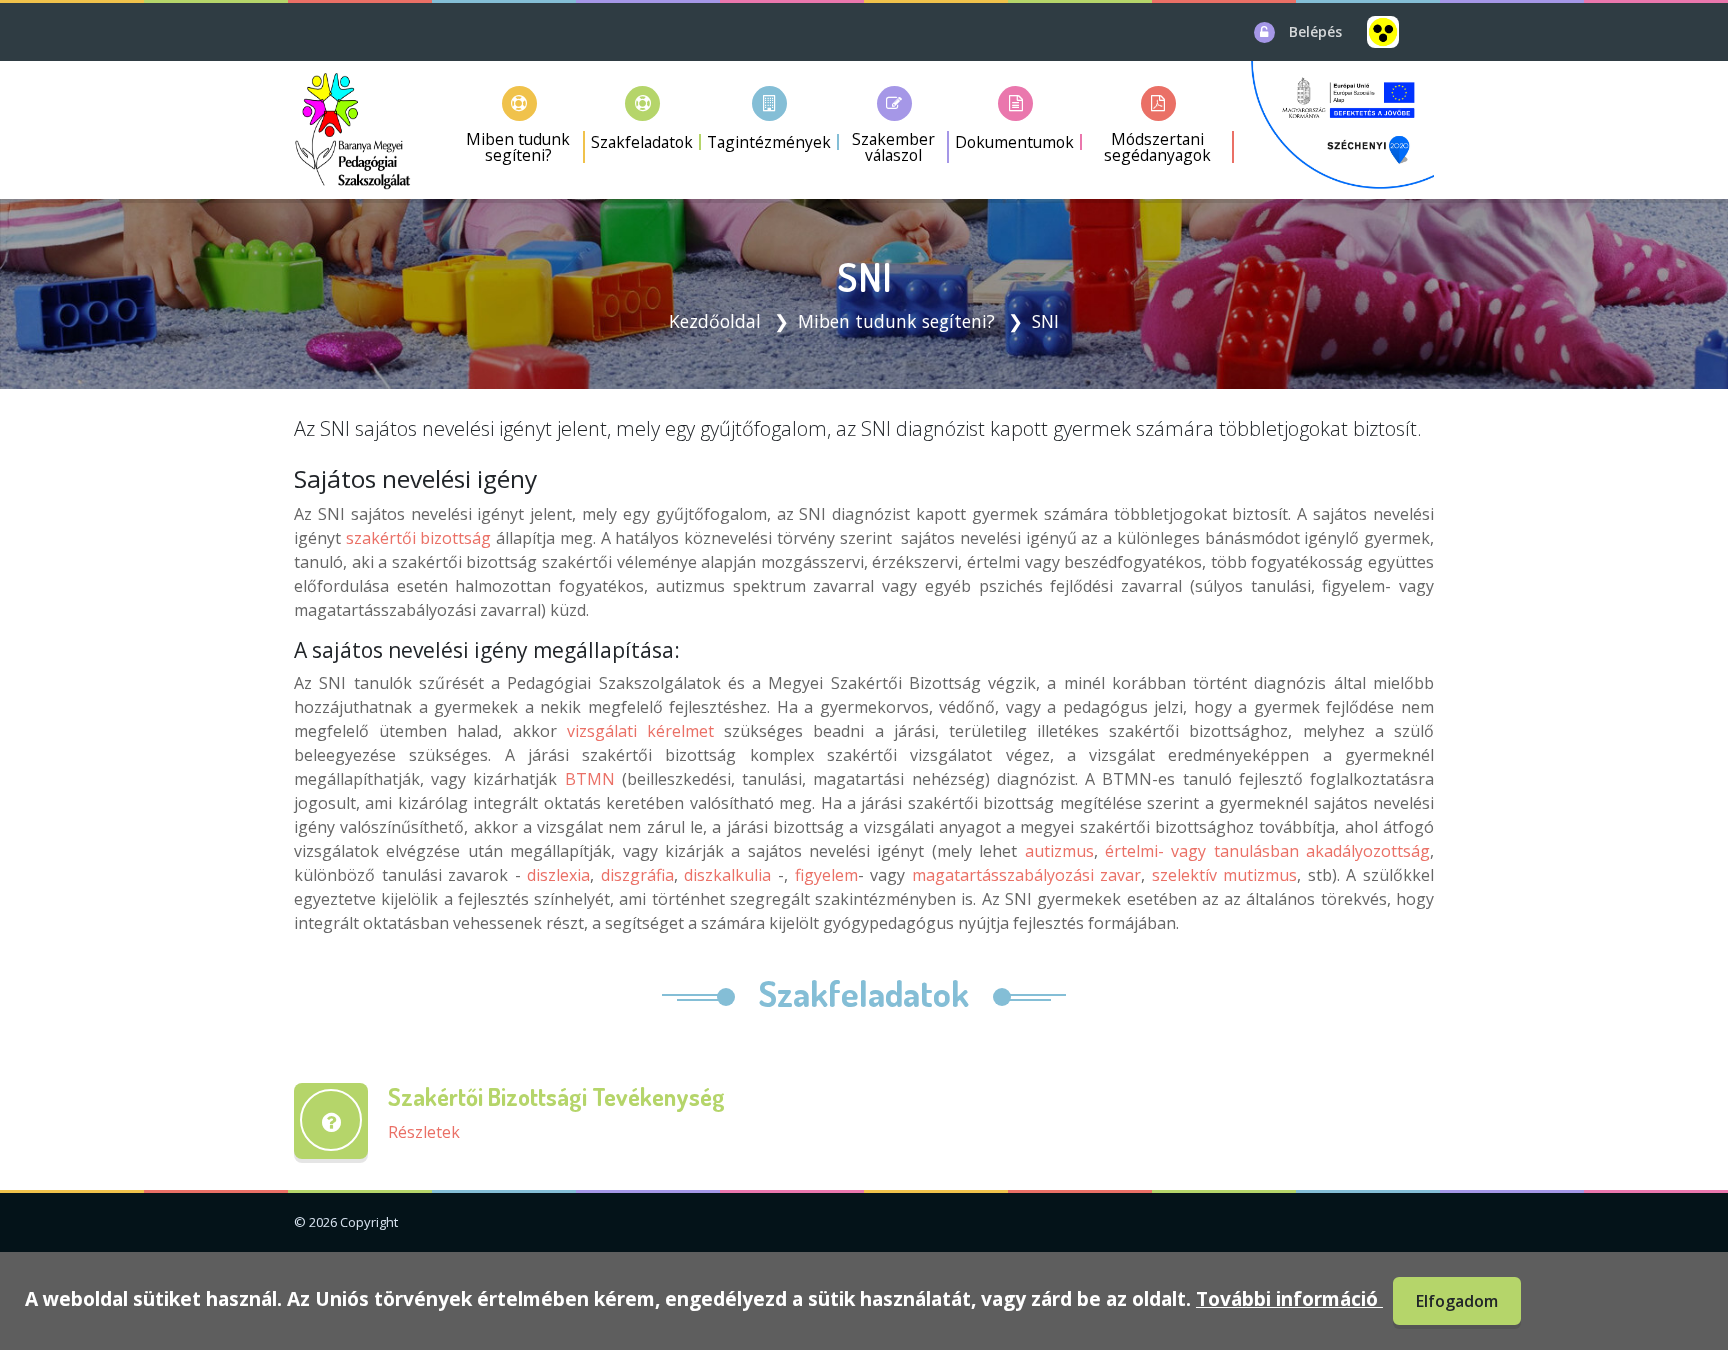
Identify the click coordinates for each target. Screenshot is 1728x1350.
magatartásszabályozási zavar (1027, 875)
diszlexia (558, 875)
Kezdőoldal (715, 321)
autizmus (1059, 851)
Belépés (1315, 31)
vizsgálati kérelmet (640, 731)
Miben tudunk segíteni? (896, 321)
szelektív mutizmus (1225, 875)
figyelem (826, 875)
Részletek (424, 1132)
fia (665, 875)
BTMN (590, 779)
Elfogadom (1457, 1301)
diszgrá (628, 875)
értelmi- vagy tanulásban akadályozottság (1267, 851)
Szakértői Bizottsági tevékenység (556, 1096)
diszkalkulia (727, 875)
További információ (1289, 1298)
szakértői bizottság (419, 538)
